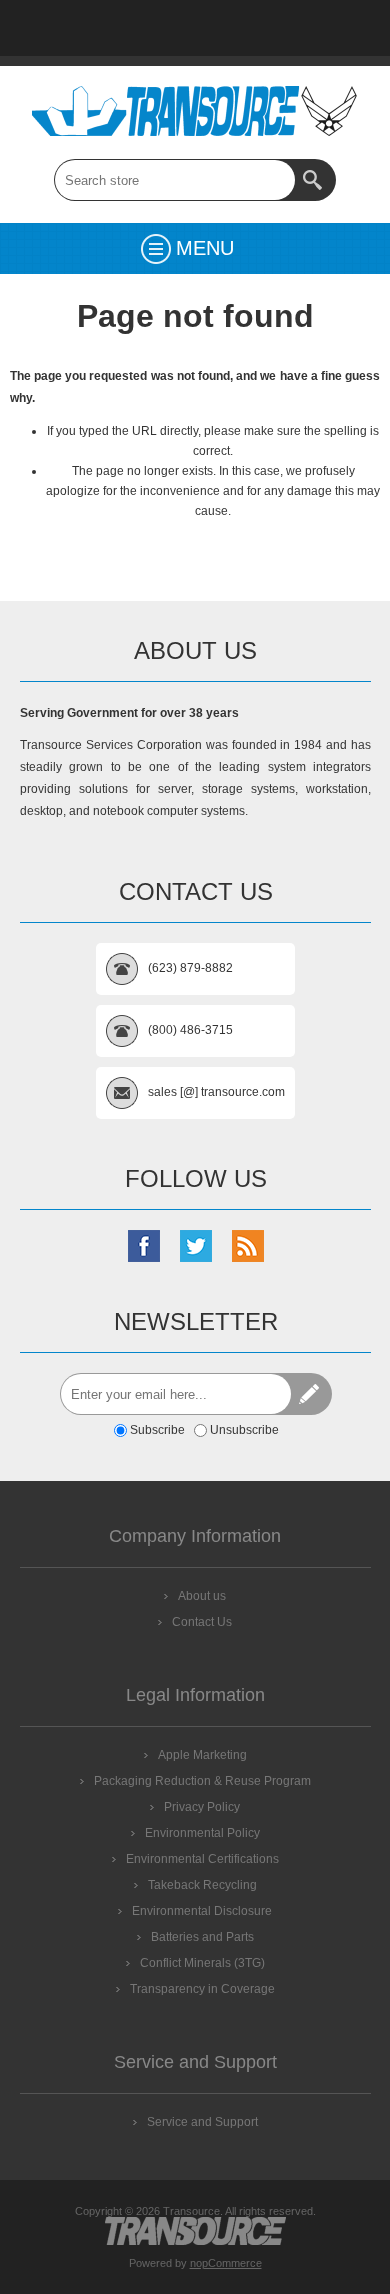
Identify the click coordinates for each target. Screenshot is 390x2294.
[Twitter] (196, 1246)
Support (143, 28)
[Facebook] (144, 1246)
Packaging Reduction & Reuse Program (202, 1781)
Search (315, 180)
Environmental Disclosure (202, 1911)
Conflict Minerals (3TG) (202, 1963)
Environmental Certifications (202, 1859)
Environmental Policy (202, 1833)
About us (202, 1596)
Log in (351, 28)
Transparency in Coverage (202, 1989)
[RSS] (248, 1246)
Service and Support (202, 2122)
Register (299, 28)
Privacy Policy (202, 1807)
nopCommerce (226, 2263)
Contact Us (195, 28)
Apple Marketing (202, 1755)
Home (39, 28)
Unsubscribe (244, 1430)
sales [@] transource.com (216, 1092)
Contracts (247, 28)
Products (91, 28)
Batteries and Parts (202, 1937)
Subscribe (157, 1430)
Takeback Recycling (202, 1885)
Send (311, 1394)
